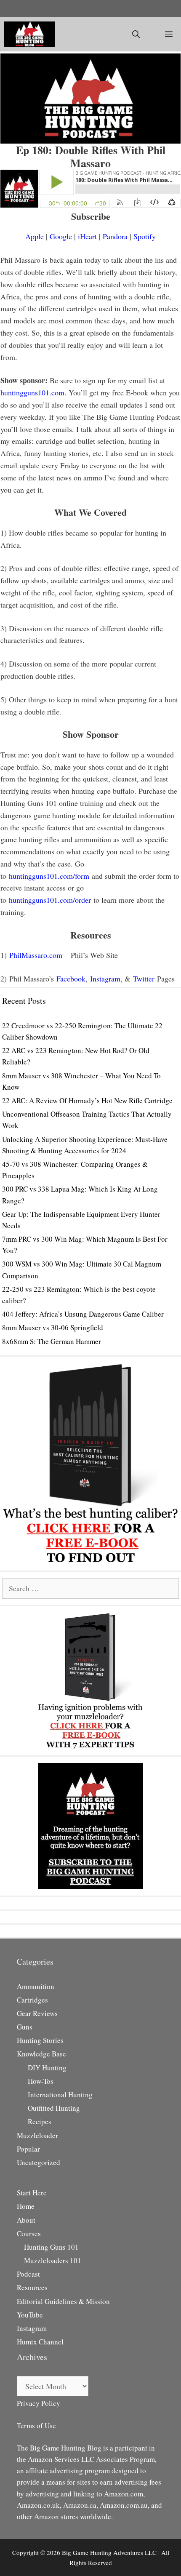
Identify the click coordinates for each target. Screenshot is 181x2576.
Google (61, 236)
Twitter (144, 979)
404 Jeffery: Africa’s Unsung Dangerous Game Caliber (83, 1314)
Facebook (71, 979)
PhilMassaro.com (36, 955)
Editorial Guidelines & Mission (63, 2301)
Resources (32, 2287)
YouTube (30, 2315)
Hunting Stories (40, 2040)
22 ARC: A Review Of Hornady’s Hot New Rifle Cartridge (87, 1100)
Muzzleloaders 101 (53, 2260)
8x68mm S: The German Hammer (52, 1341)
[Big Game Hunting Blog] (29, 34)
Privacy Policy (39, 2403)
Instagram (105, 979)
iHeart (87, 236)
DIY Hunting (47, 2068)
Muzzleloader (37, 2135)
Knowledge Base (41, 2054)
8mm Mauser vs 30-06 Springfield (53, 1327)
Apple (35, 236)
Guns (25, 2027)
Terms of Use (36, 2425)
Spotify (145, 236)
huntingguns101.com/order (50, 900)
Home (26, 2206)
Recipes (40, 2121)
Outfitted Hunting (54, 2108)
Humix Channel (40, 2342)
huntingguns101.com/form (49, 876)
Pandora (115, 236)
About (26, 2220)
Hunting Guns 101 (51, 2247)
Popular (28, 2149)
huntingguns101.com (32, 392)
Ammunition (36, 1986)
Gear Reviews (37, 2013)
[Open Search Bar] (136, 34)
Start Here (32, 2193)
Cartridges (32, 2000)
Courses (29, 2233)
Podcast (28, 2274)
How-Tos (41, 2081)
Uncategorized (39, 2162)
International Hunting (60, 2095)
